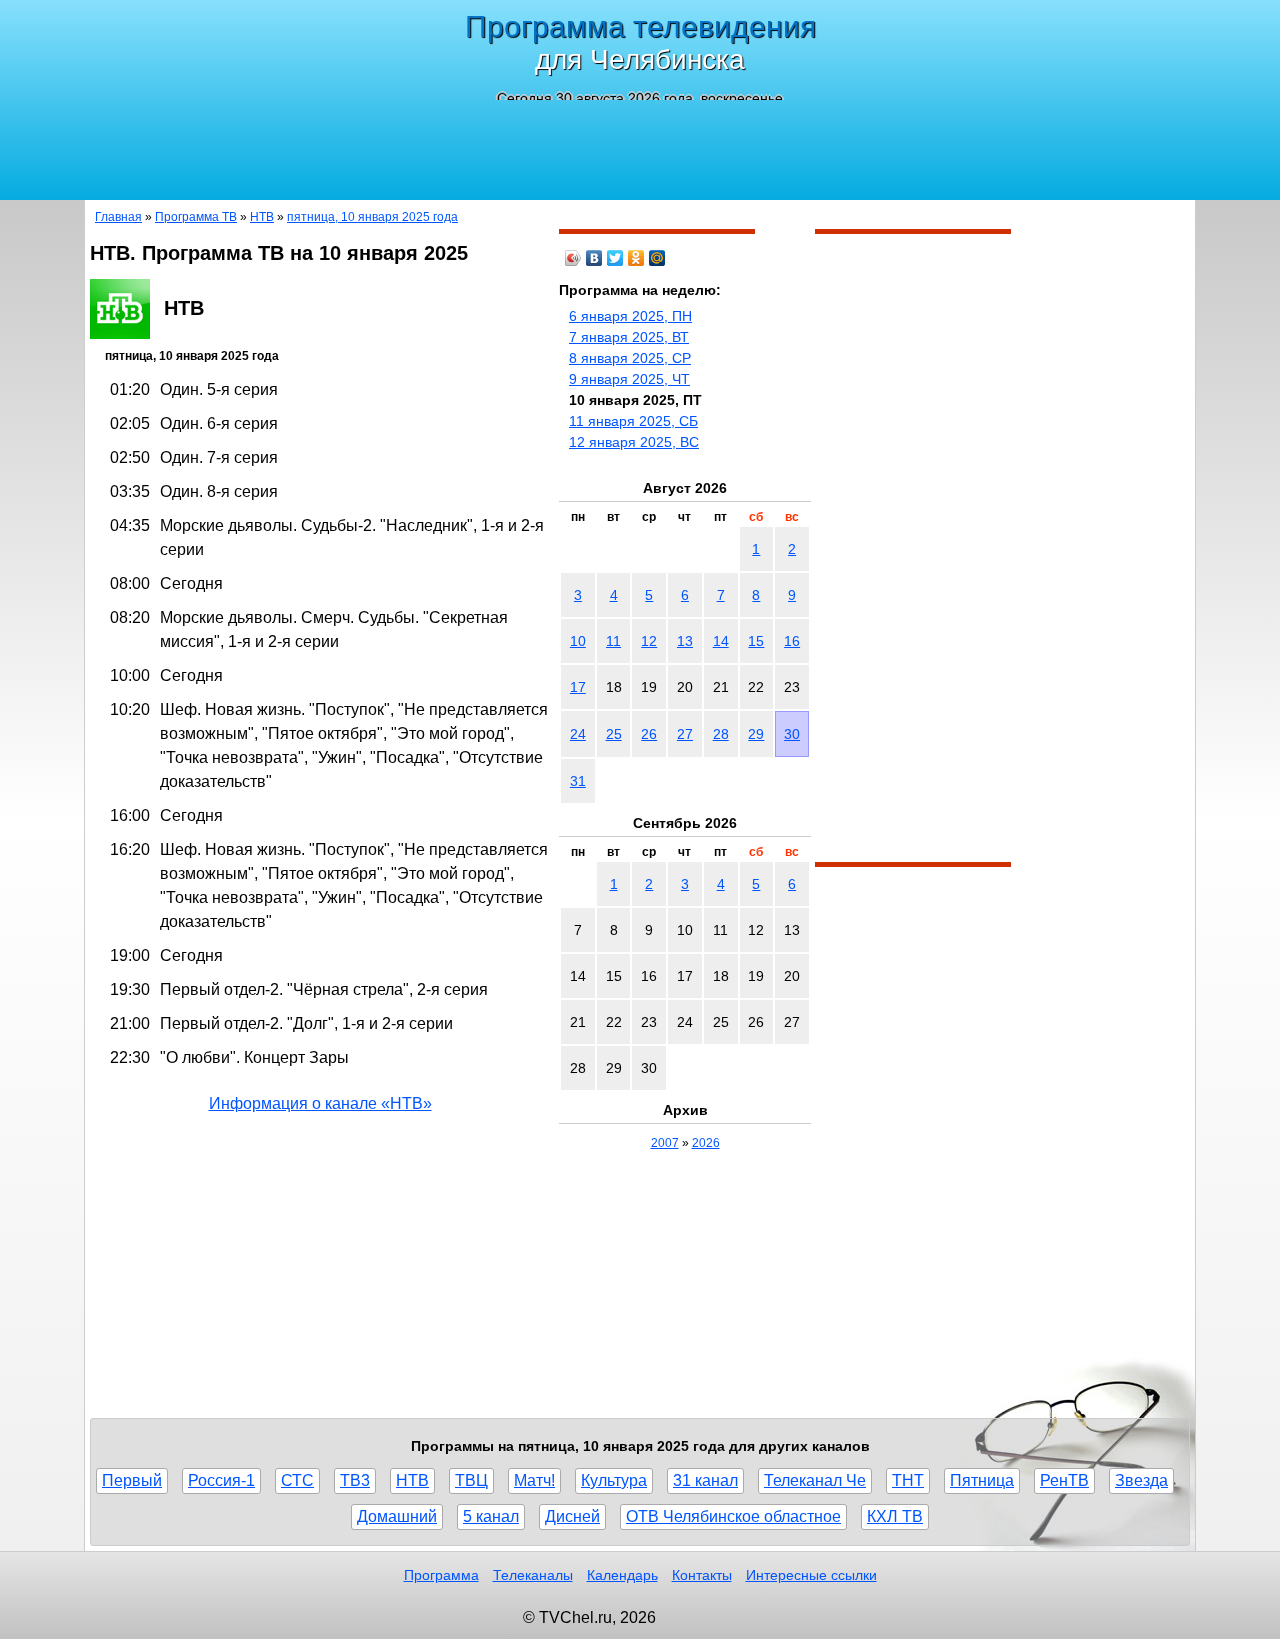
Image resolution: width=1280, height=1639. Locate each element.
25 (614, 734)
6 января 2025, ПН (630, 316)
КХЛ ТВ (895, 1516)
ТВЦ (471, 1480)
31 (578, 781)
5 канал (491, 1516)
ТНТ (908, 1480)
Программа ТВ (196, 217)
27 (685, 734)
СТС (297, 1480)
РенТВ (1064, 1480)
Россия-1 (221, 1480)
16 (792, 641)
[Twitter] (615, 258)
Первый (132, 1480)
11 (613, 641)
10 (578, 641)
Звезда (1141, 1480)
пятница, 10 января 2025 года (372, 217)
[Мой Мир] (657, 258)
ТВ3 (355, 1480)
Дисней (572, 1516)
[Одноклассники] (636, 258)
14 (721, 641)
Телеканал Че (815, 1480)
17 (578, 687)
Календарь (622, 1575)
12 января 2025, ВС (634, 442)
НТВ (262, 217)
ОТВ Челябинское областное (733, 1516)
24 (578, 734)
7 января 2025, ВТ (629, 337)
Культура (614, 1480)
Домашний (397, 1516)
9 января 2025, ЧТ (629, 379)
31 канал (705, 1480)
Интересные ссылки (811, 1575)
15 (756, 641)
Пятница (982, 1480)
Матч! (534, 1480)
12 (649, 641)
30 (792, 734)
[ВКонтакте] (594, 258)
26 (649, 734)
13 (685, 641)
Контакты (702, 1575)
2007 (665, 1143)
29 (756, 734)
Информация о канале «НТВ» (320, 1103)
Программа (441, 1575)
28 (721, 734)
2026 (706, 1143)
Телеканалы (533, 1575)
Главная (118, 217)
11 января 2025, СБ (633, 421)
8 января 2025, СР (630, 358)
